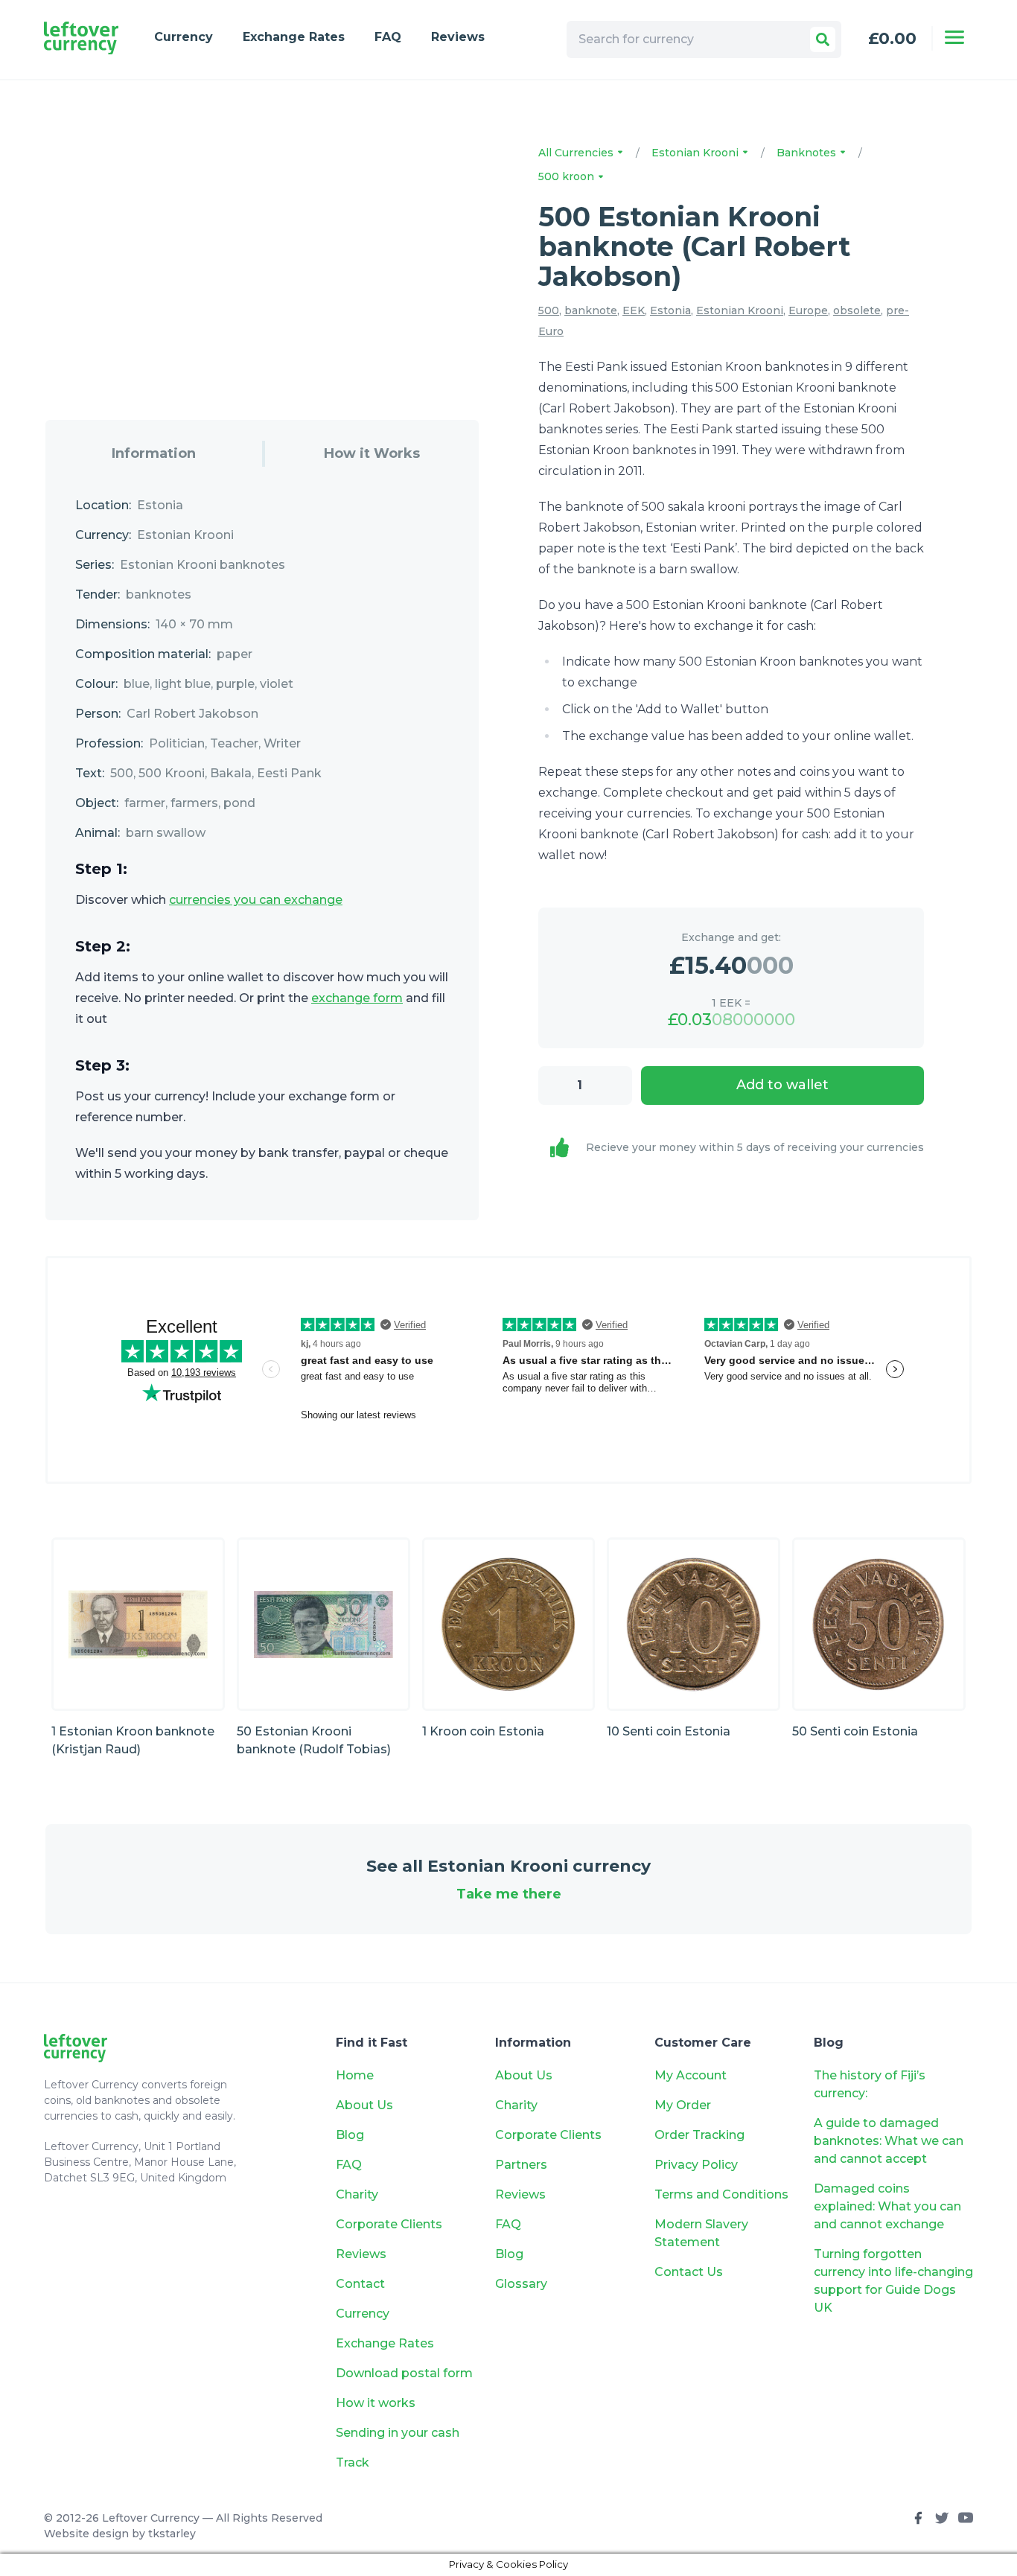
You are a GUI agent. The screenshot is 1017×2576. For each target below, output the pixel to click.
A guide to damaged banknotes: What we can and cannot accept (889, 2141)
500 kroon (568, 176)
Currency (184, 37)
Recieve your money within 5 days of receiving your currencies (755, 1147)
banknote (591, 310)
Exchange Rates (294, 37)
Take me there (509, 1894)
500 (549, 310)
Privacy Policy (696, 2165)
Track (353, 2462)
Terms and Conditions (721, 2194)
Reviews (458, 37)
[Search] (823, 39)
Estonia (670, 310)
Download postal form (404, 2373)
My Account (691, 2075)
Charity (357, 2194)
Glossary (521, 2284)
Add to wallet (782, 1085)
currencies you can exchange (256, 900)
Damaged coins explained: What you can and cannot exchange (887, 2206)
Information (154, 453)
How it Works (372, 453)
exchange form (357, 998)
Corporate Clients (389, 2224)
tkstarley (172, 2534)
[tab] (154, 454)
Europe (808, 310)
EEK (634, 310)
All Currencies (577, 153)
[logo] (81, 38)
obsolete (857, 310)
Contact (360, 2284)
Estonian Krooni (696, 153)
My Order (683, 2105)
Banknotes (808, 153)
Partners (521, 2165)
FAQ (388, 37)
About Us (364, 2105)
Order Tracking (699, 2135)
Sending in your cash (398, 2433)
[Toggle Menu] (954, 37)
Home (355, 2075)
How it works (376, 2403)
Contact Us (689, 2272)
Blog (350, 2135)
